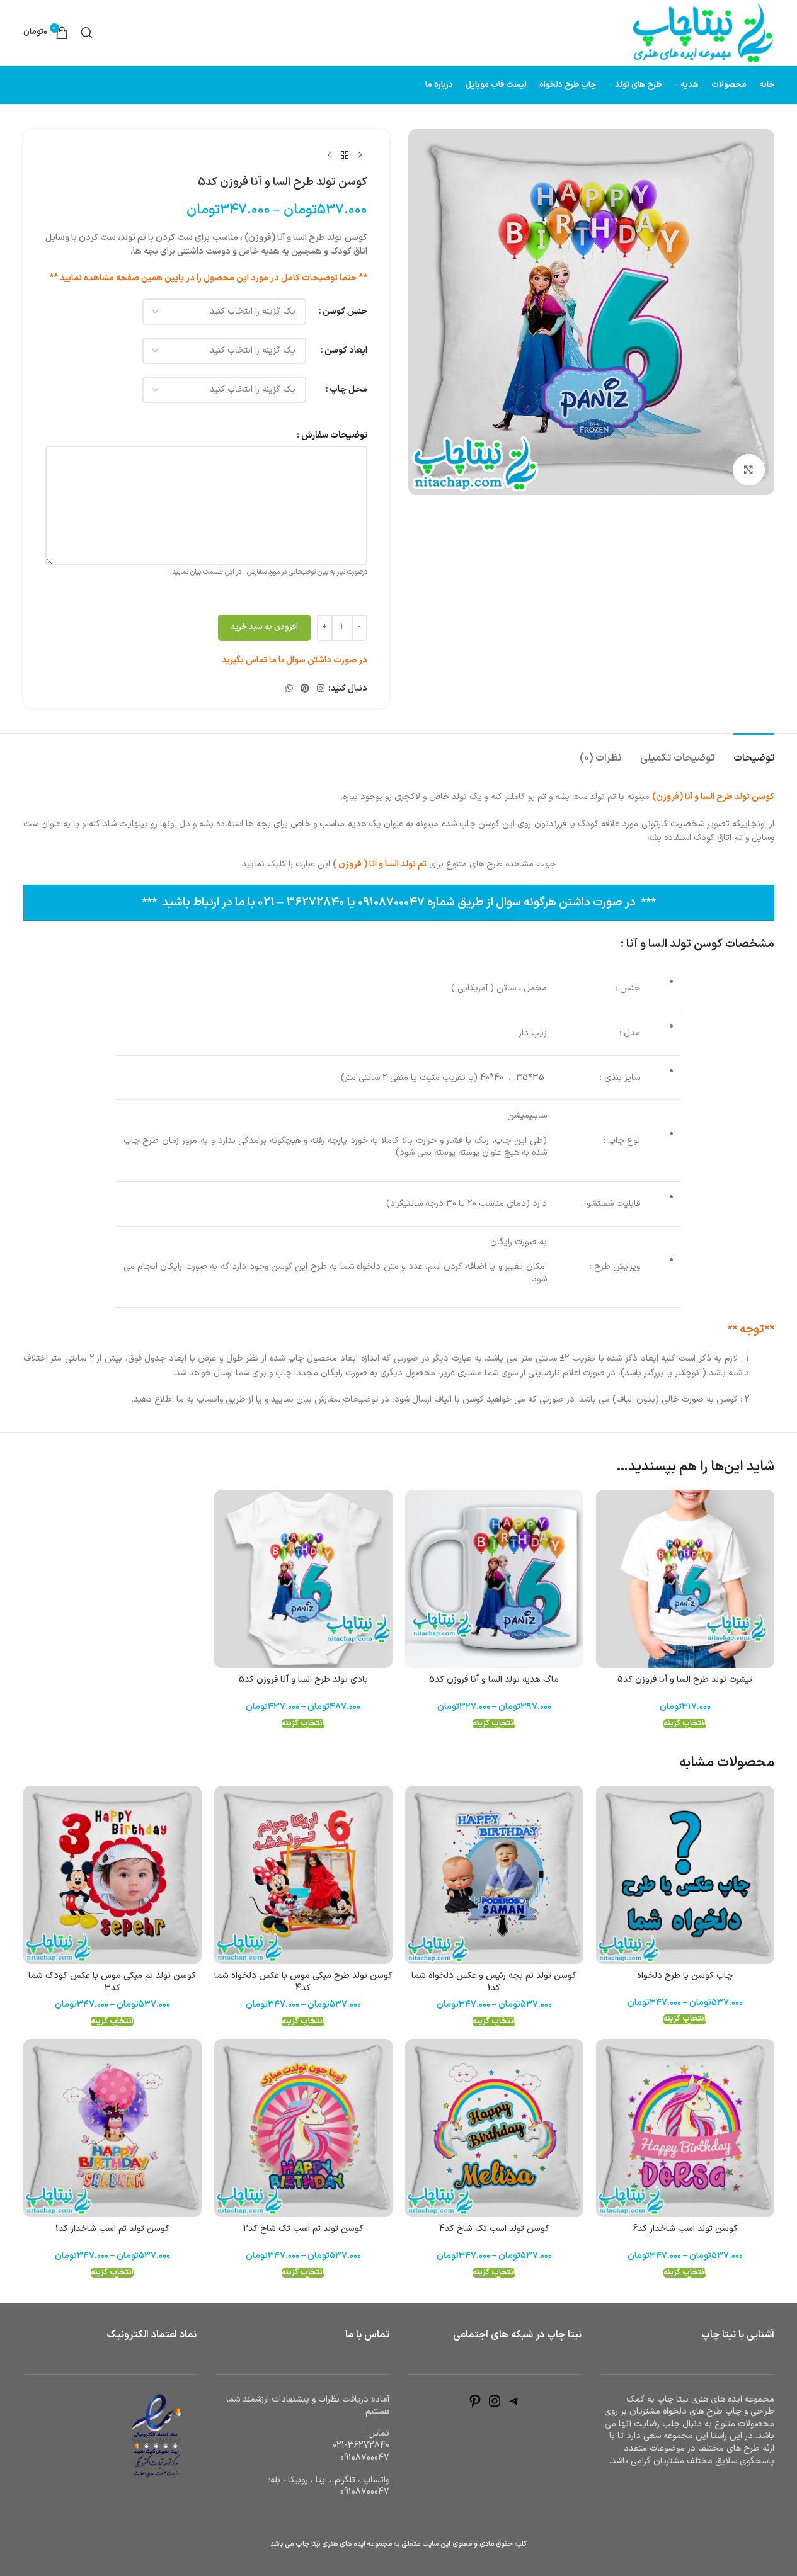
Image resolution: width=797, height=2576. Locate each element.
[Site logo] (703, 32)
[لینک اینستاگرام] (321, 689)
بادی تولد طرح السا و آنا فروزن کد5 (303, 1680)
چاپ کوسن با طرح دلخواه (685, 1976)
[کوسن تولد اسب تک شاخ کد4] (494, 2128)
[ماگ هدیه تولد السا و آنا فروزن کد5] (494, 1579)
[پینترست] (475, 2406)
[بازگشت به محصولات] (345, 156)
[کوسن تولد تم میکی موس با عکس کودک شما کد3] (112, 1875)
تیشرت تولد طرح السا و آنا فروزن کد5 (685, 1680)
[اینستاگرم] (495, 2406)
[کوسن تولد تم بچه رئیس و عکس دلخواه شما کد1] (494, 1875)
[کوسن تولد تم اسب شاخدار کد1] (112, 2128)
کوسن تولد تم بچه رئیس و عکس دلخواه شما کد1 (494, 1982)
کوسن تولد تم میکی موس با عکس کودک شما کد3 (112, 1982)
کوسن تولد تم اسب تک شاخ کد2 (303, 2229)
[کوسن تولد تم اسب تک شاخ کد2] (303, 2128)
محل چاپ (348, 389)
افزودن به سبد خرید (264, 627)
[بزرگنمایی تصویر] (748, 470)
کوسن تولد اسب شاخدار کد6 (685, 2229)
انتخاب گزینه (685, 1724)
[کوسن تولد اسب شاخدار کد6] (685, 2128)
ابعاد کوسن (346, 350)
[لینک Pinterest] (305, 689)
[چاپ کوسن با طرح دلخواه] (685, 1875)
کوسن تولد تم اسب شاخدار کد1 (112, 2229)
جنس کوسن (345, 311)
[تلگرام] (514, 2406)
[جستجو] (87, 33)
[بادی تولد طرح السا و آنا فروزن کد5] (303, 1579)
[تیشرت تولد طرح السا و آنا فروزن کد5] (685, 1579)
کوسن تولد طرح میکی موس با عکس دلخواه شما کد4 (303, 1982)
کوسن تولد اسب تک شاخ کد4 (494, 2229)
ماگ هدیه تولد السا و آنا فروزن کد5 (494, 1680)
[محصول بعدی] (330, 156)
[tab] (754, 752)
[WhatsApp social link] (289, 689)
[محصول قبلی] (360, 156)
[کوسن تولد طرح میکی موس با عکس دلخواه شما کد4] (303, 1875)
